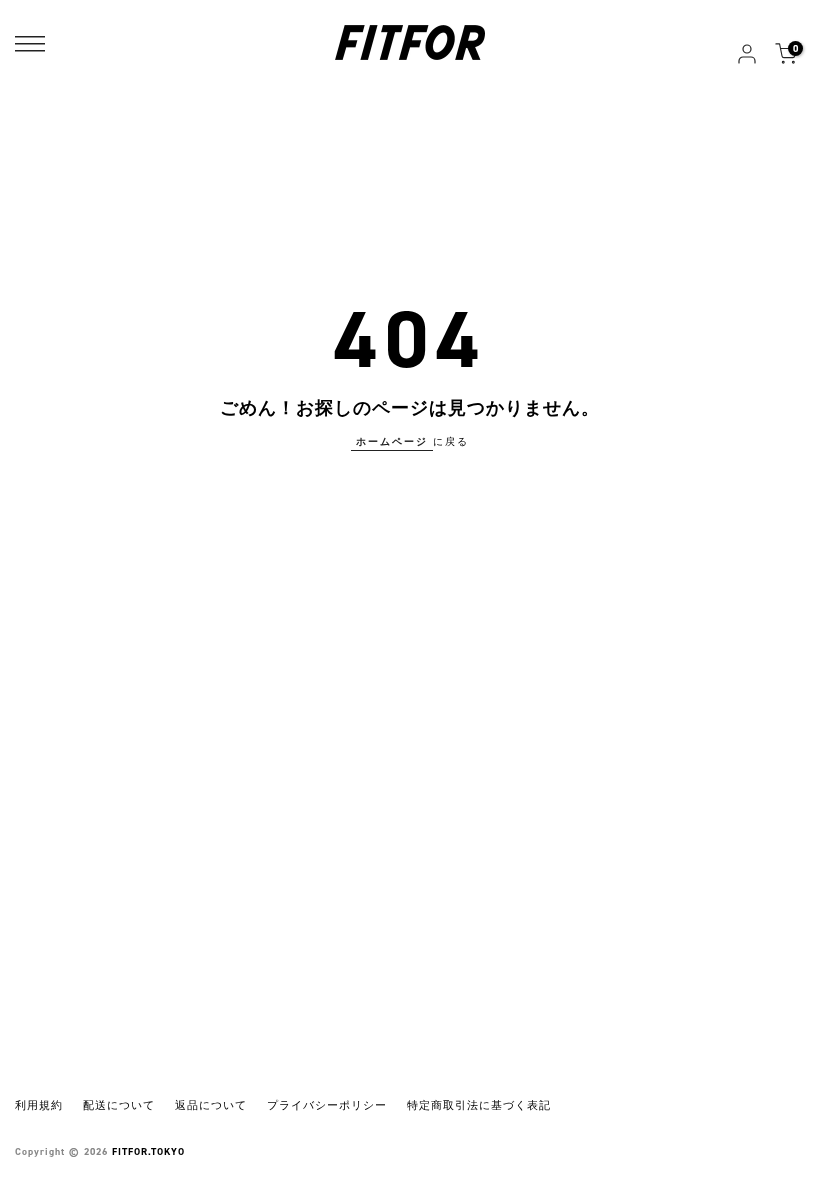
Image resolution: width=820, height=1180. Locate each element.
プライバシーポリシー (327, 1105)
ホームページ (392, 441)
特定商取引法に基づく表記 (479, 1105)
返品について (211, 1105)
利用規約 (39, 1105)
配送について (119, 1105)
